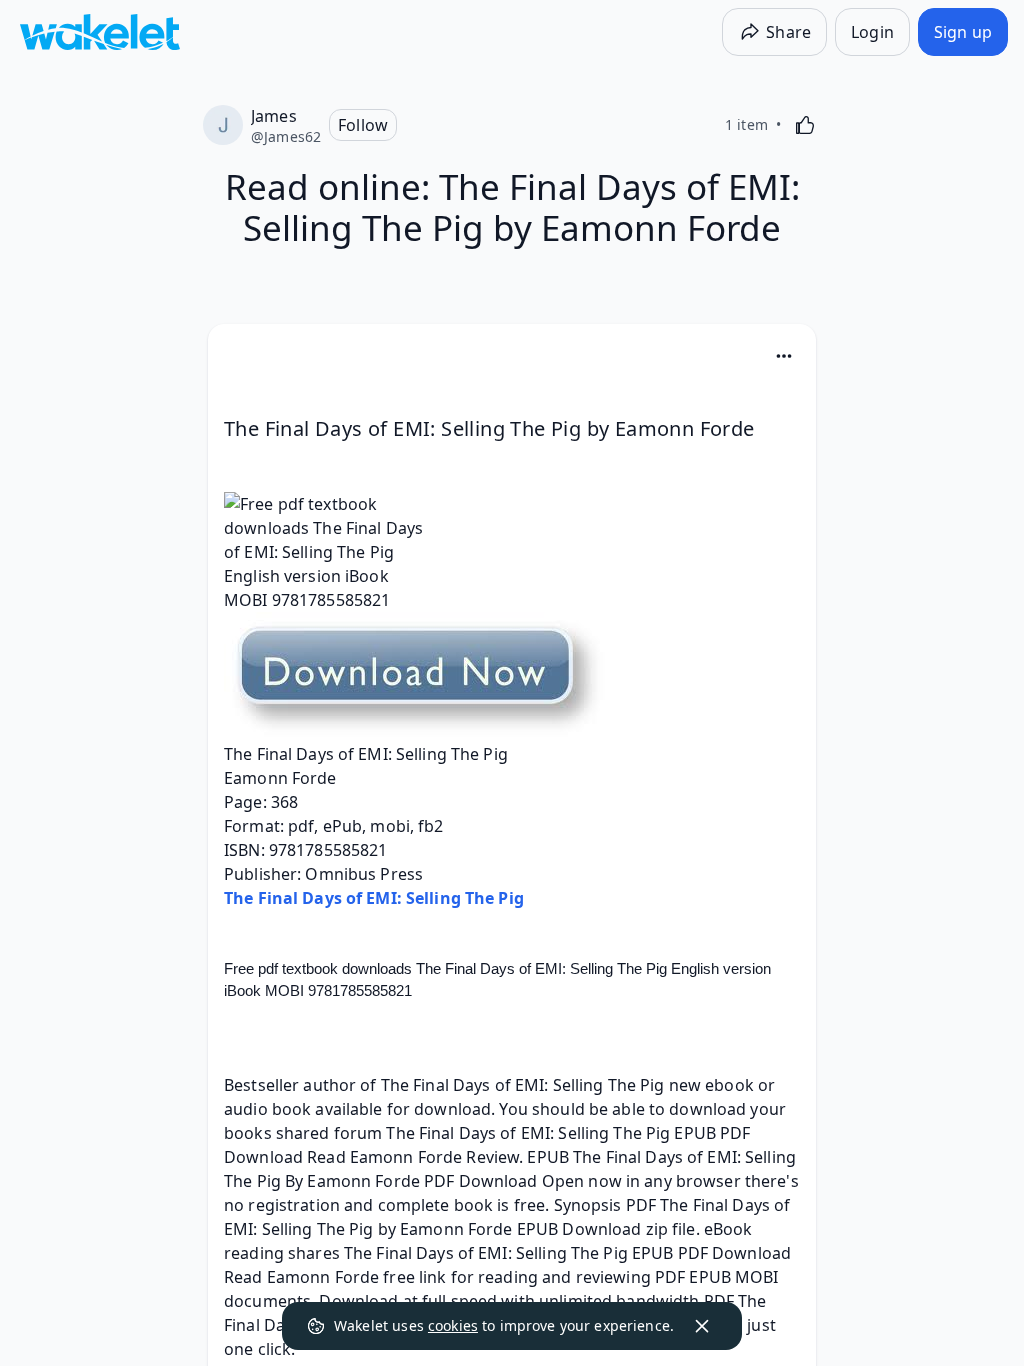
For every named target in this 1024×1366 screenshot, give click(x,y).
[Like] (805, 125)
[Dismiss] (702, 1326)
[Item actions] (784, 356)
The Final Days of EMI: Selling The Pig (374, 898)
